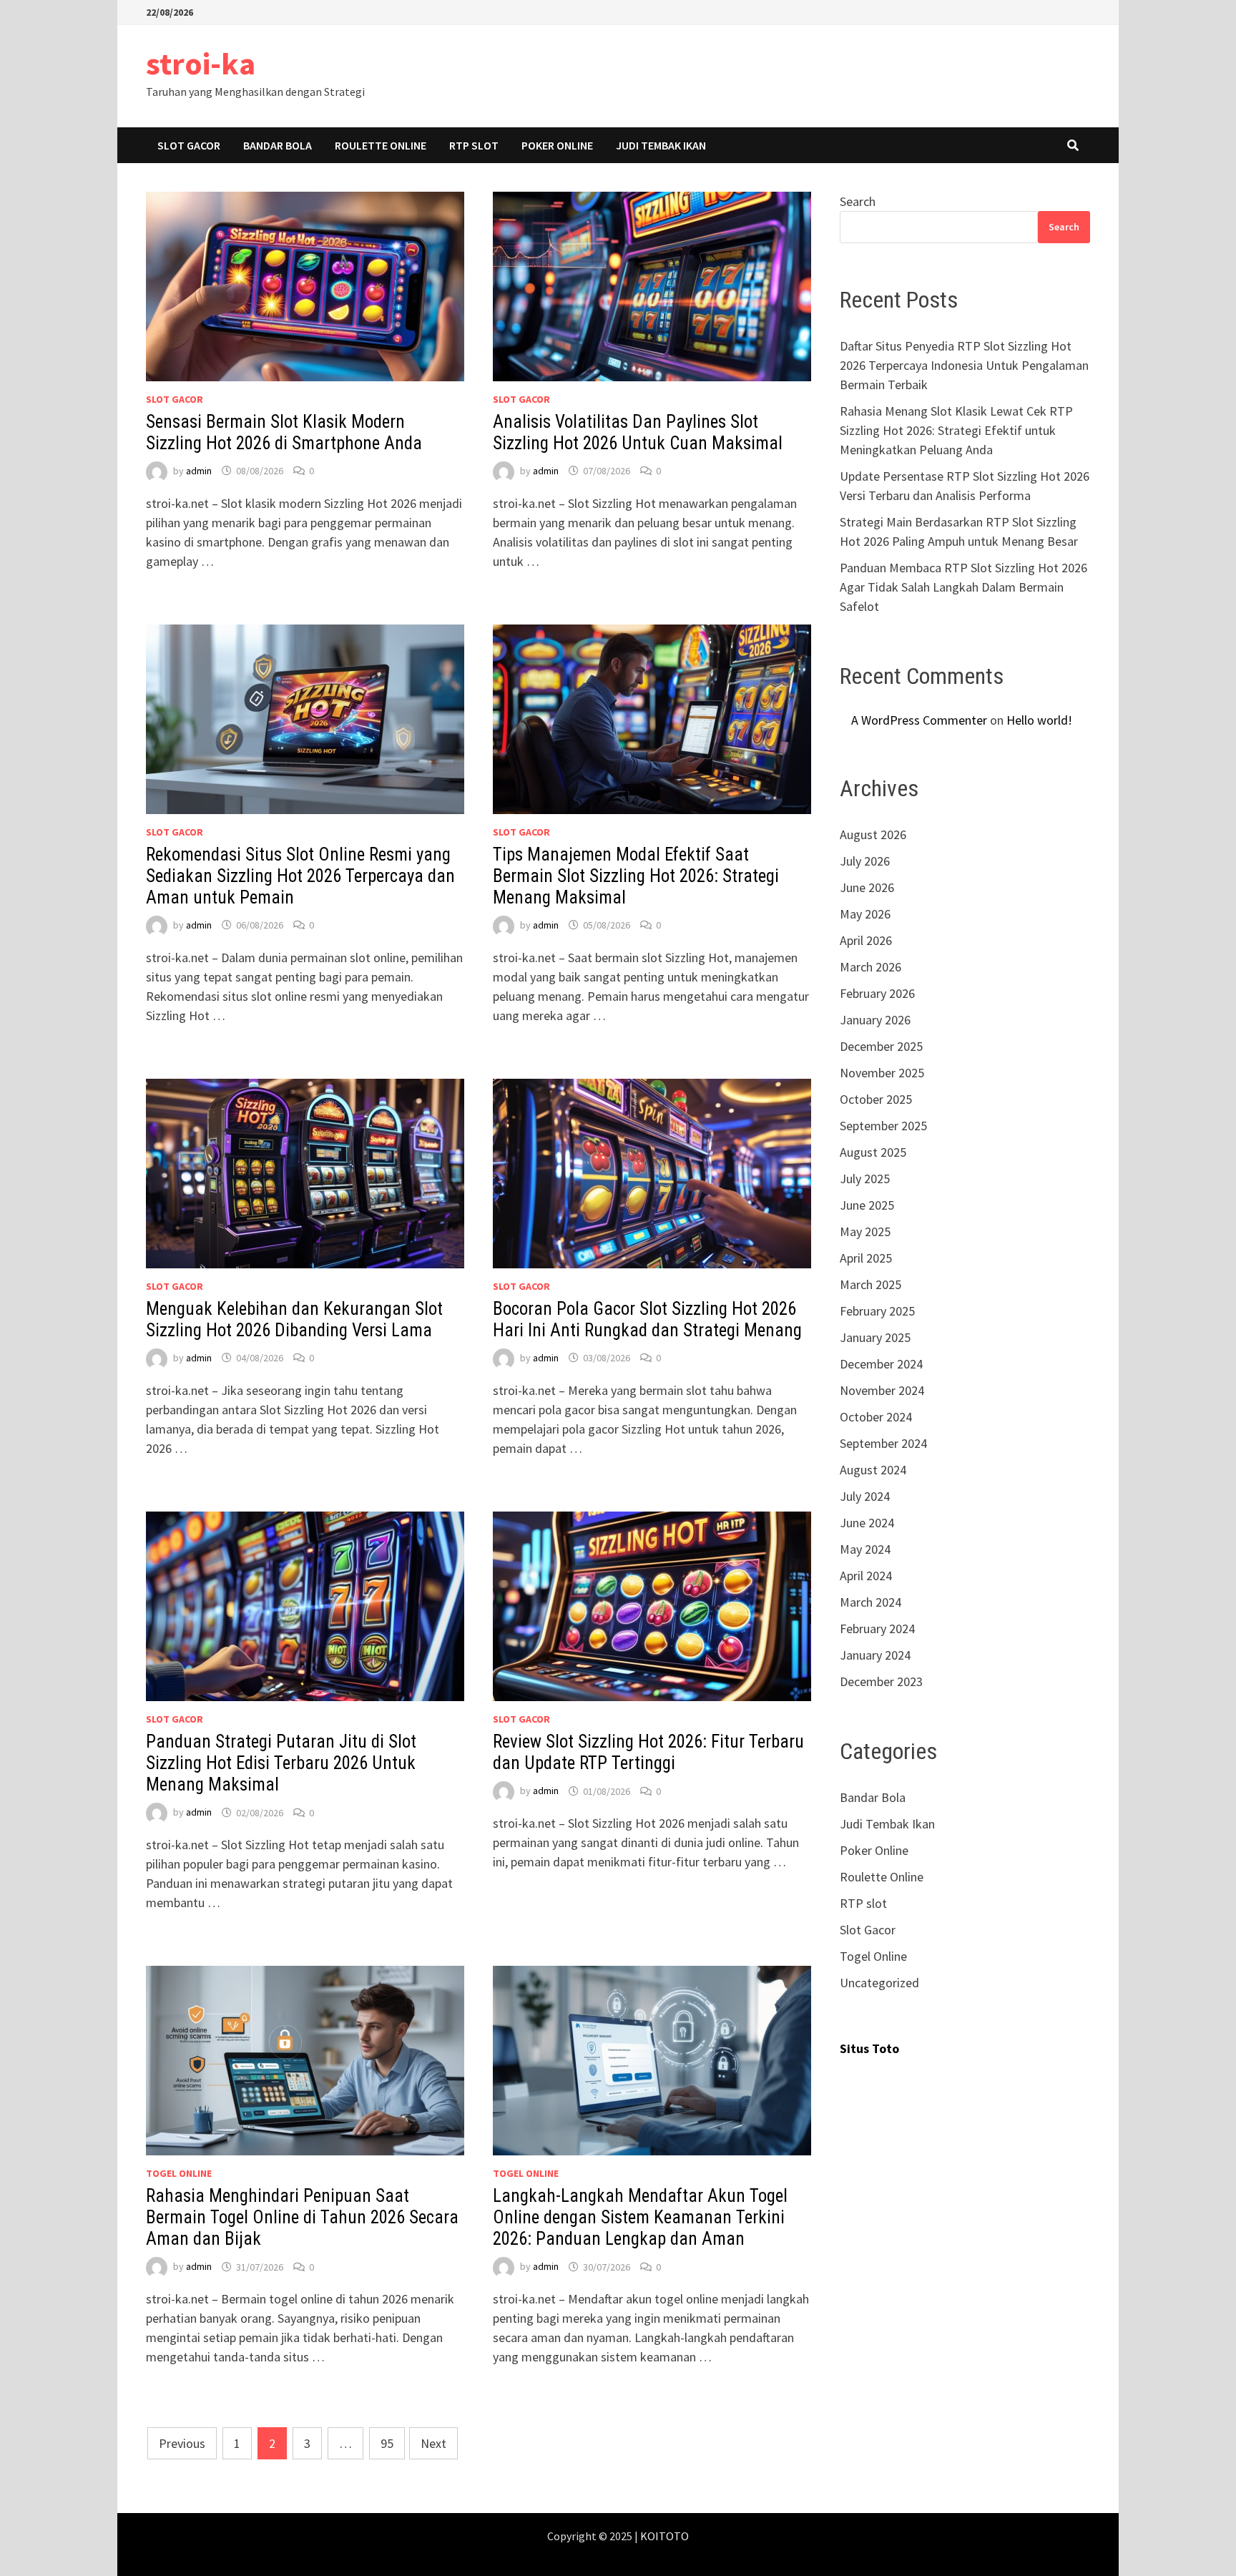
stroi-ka (201, 63)
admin (199, 471)
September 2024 (883, 1443)
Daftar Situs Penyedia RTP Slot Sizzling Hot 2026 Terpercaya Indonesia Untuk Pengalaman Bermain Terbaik (964, 365)
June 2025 (867, 1205)
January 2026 (875, 1020)
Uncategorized (879, 1983)
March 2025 (870, 1284)
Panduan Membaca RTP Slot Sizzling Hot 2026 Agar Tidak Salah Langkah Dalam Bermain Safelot (963, 587)
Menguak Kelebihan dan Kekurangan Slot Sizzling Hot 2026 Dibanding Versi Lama (294, 1319)
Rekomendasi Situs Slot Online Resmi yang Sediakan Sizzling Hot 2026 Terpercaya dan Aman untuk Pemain (300, 876)
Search (858, 201)
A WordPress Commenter (919, 720)
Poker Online (557, 145)
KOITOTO (664, 2536)
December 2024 (881, 1364)
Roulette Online (381, 145)
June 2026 (867, 887)
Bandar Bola (278, 145)
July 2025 (865, 1179)
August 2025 (873, 1152)
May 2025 (865, 1231)
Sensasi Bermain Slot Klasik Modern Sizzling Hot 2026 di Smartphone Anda (284, 432)
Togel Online (179, 2173)
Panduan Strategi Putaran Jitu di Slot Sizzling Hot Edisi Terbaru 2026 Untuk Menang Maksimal (281, 1763)
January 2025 (875, 1337)
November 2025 (882, 1073)
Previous (182, 2443)
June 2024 (867, 1523)
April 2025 (866, 1258)
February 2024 (877, 1629)
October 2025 (876, 1099)
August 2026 (873, 834)
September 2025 (883, 1126)
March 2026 (870, 967)
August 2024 (873, 1470)
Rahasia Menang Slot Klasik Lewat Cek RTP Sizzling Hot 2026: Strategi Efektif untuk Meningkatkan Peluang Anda (956, 430)
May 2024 (865, 1549)
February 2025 (877, 1311)
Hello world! (1039, 720)
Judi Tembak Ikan (661, 145)
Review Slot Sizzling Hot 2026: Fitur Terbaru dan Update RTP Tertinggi (648, 1752)
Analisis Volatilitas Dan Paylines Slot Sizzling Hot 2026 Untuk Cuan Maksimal (638, 432)
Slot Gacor (189, 145)
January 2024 (875, 1655)
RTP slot (474, 145)
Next (433, 2443)
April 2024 (866, 1576)
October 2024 (876, 1417)
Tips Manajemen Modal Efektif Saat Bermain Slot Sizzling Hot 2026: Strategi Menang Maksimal (636, 876)
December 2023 (881, 1681)
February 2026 (877, 993)
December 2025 (881, 1046)
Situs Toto (869, 2048)
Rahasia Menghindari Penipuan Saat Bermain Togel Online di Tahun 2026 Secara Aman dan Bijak (302, 2217)
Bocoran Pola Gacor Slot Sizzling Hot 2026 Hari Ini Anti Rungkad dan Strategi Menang (647, 1319)
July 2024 (865, 1496)
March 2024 (870, 1602)
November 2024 (882, 1390)
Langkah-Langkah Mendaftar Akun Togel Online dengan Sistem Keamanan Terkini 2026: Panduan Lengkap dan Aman (640, 2217)
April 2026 (866, 940)
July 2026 (865, 861)
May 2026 (865, 914)
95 (387, 2443)
